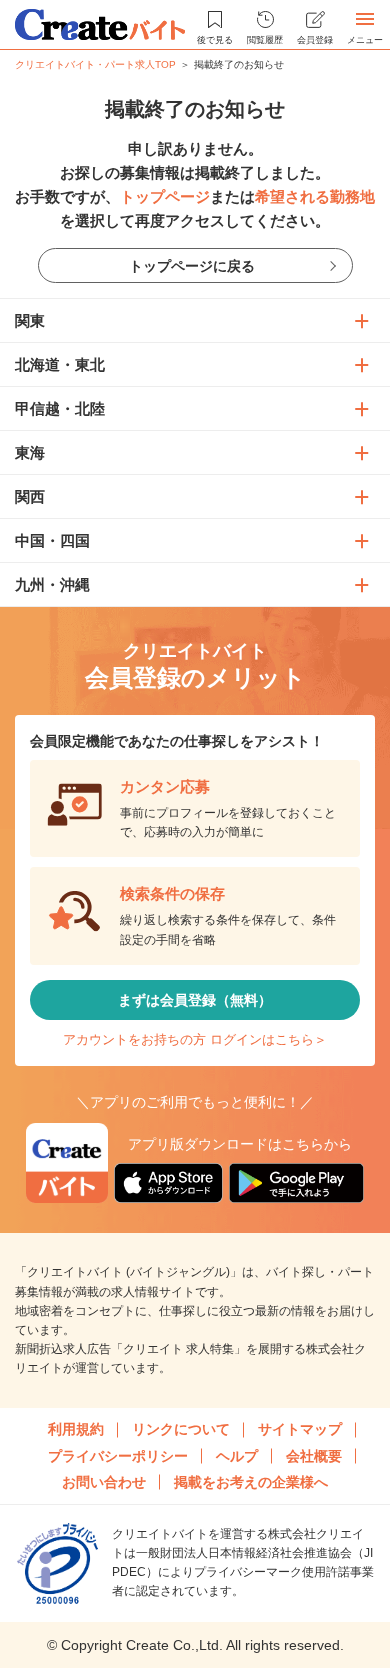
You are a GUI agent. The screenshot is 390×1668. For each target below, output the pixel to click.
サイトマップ (300, 1429)
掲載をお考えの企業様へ (251, 1482)
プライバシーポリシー (118, 1456)
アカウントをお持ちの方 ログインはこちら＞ (195, 1039)
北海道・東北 (60, 364)
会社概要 (314, 1456)
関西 (30, 496)
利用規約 (76, 1429)
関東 (30, 320)
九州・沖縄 (52, 584)
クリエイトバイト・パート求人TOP (95, 64)
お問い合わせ (104, 1482)
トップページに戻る (192, 266)
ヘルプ (237, 1456)
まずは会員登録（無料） (195, 1000)
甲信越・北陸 (60, 408)
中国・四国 (52, 540)
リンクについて (181, 1429)
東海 (30, 452)
